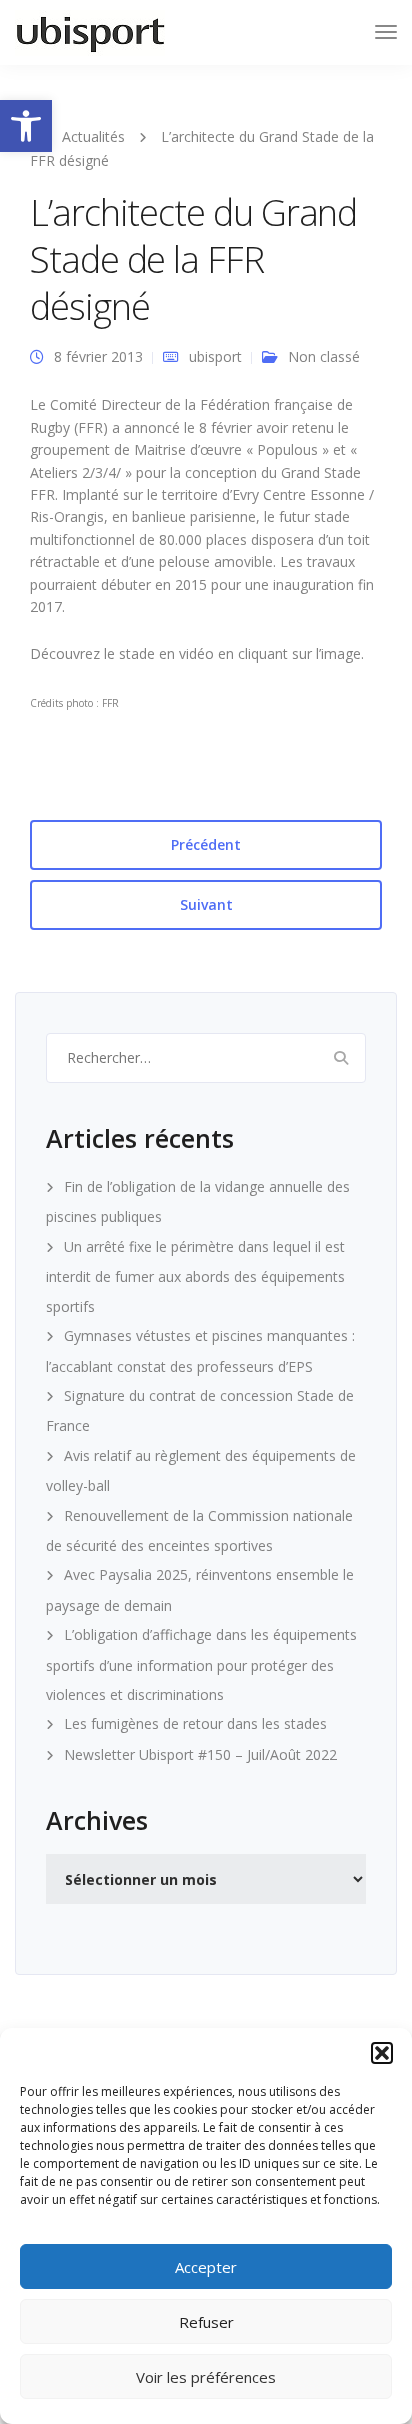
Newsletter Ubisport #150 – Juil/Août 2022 (200, 1754)
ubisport (215, 356)
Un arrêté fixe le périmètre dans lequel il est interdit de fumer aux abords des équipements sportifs (195, 1276)
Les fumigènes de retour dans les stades (195, 1723)
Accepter (206, 2267)
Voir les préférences (206, 2377)
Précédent (206, 844)
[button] (26, 126)
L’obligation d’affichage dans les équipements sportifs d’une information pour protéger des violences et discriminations (201, 1664)
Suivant (206, 904)
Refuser (206, 2322)
